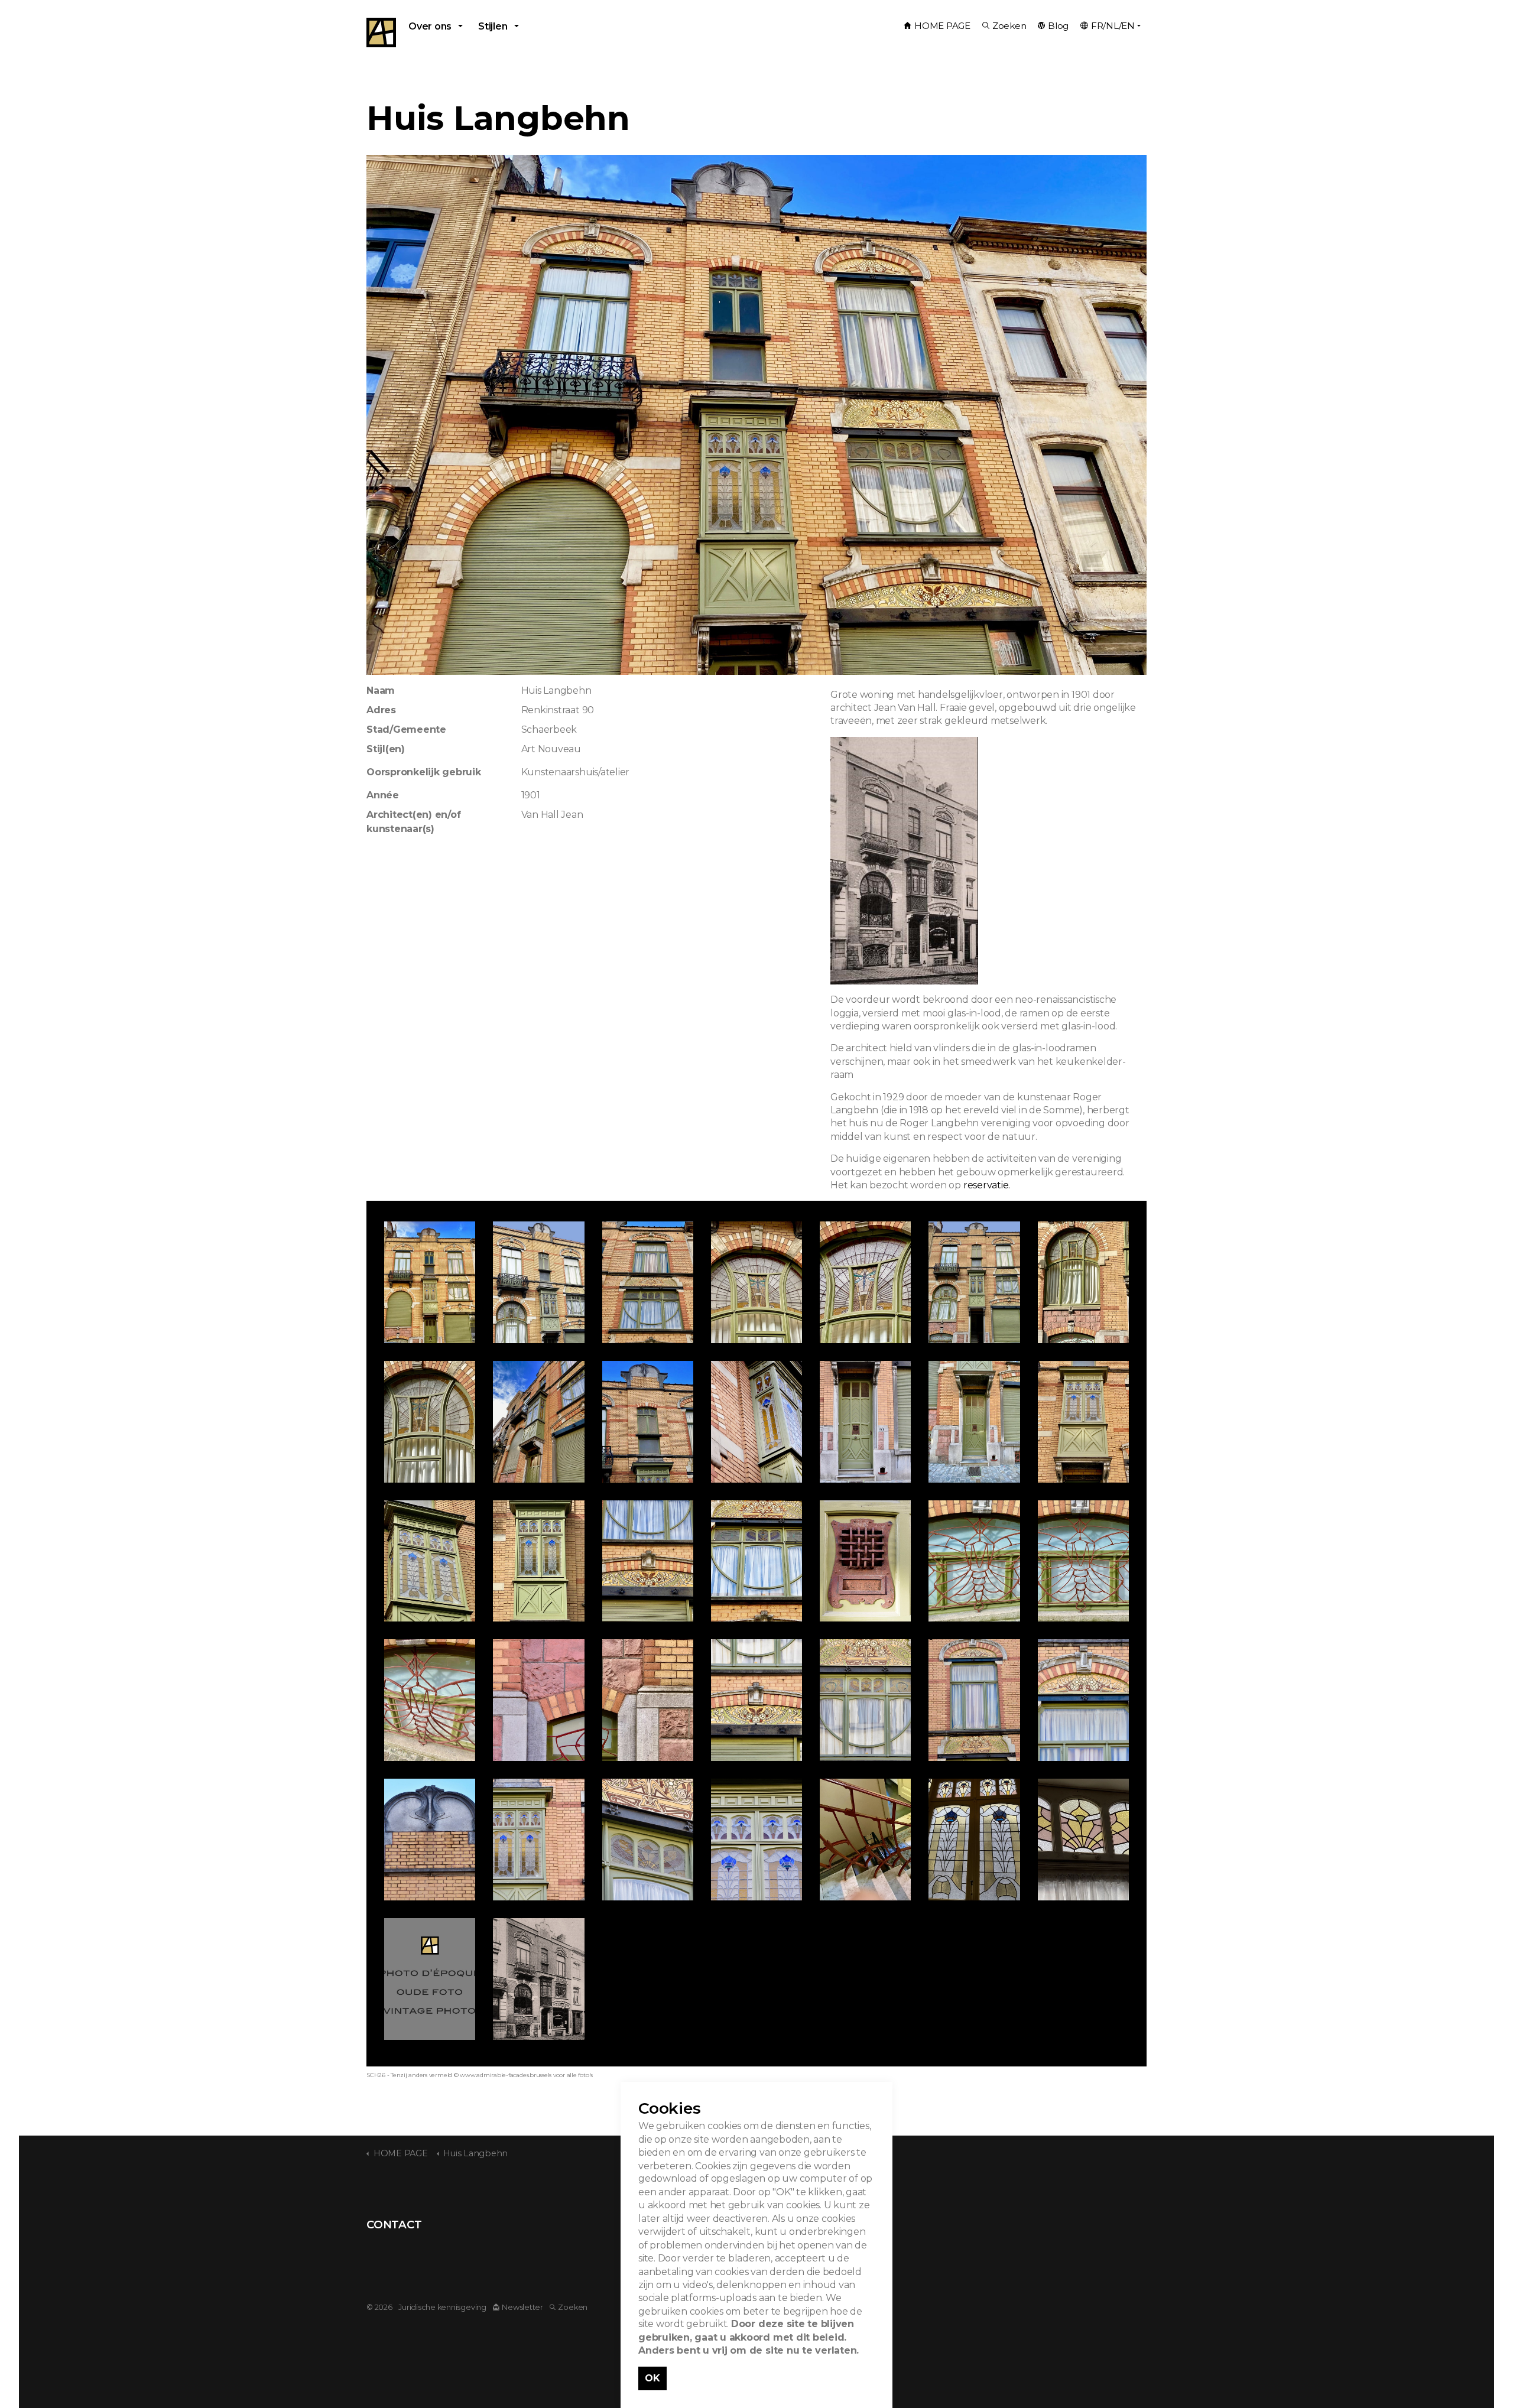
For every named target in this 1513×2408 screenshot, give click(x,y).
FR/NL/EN (1113, 26)
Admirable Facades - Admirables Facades (381, 33)
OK (652, 2378)
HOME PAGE (942, 26)
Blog (1058, 26)
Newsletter (522, 2307)
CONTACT (394, 2225)
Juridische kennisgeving (442, 2307)
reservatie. (987, 1185)
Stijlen (493, 26)
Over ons (430, 26)
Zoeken (1009, 26)
